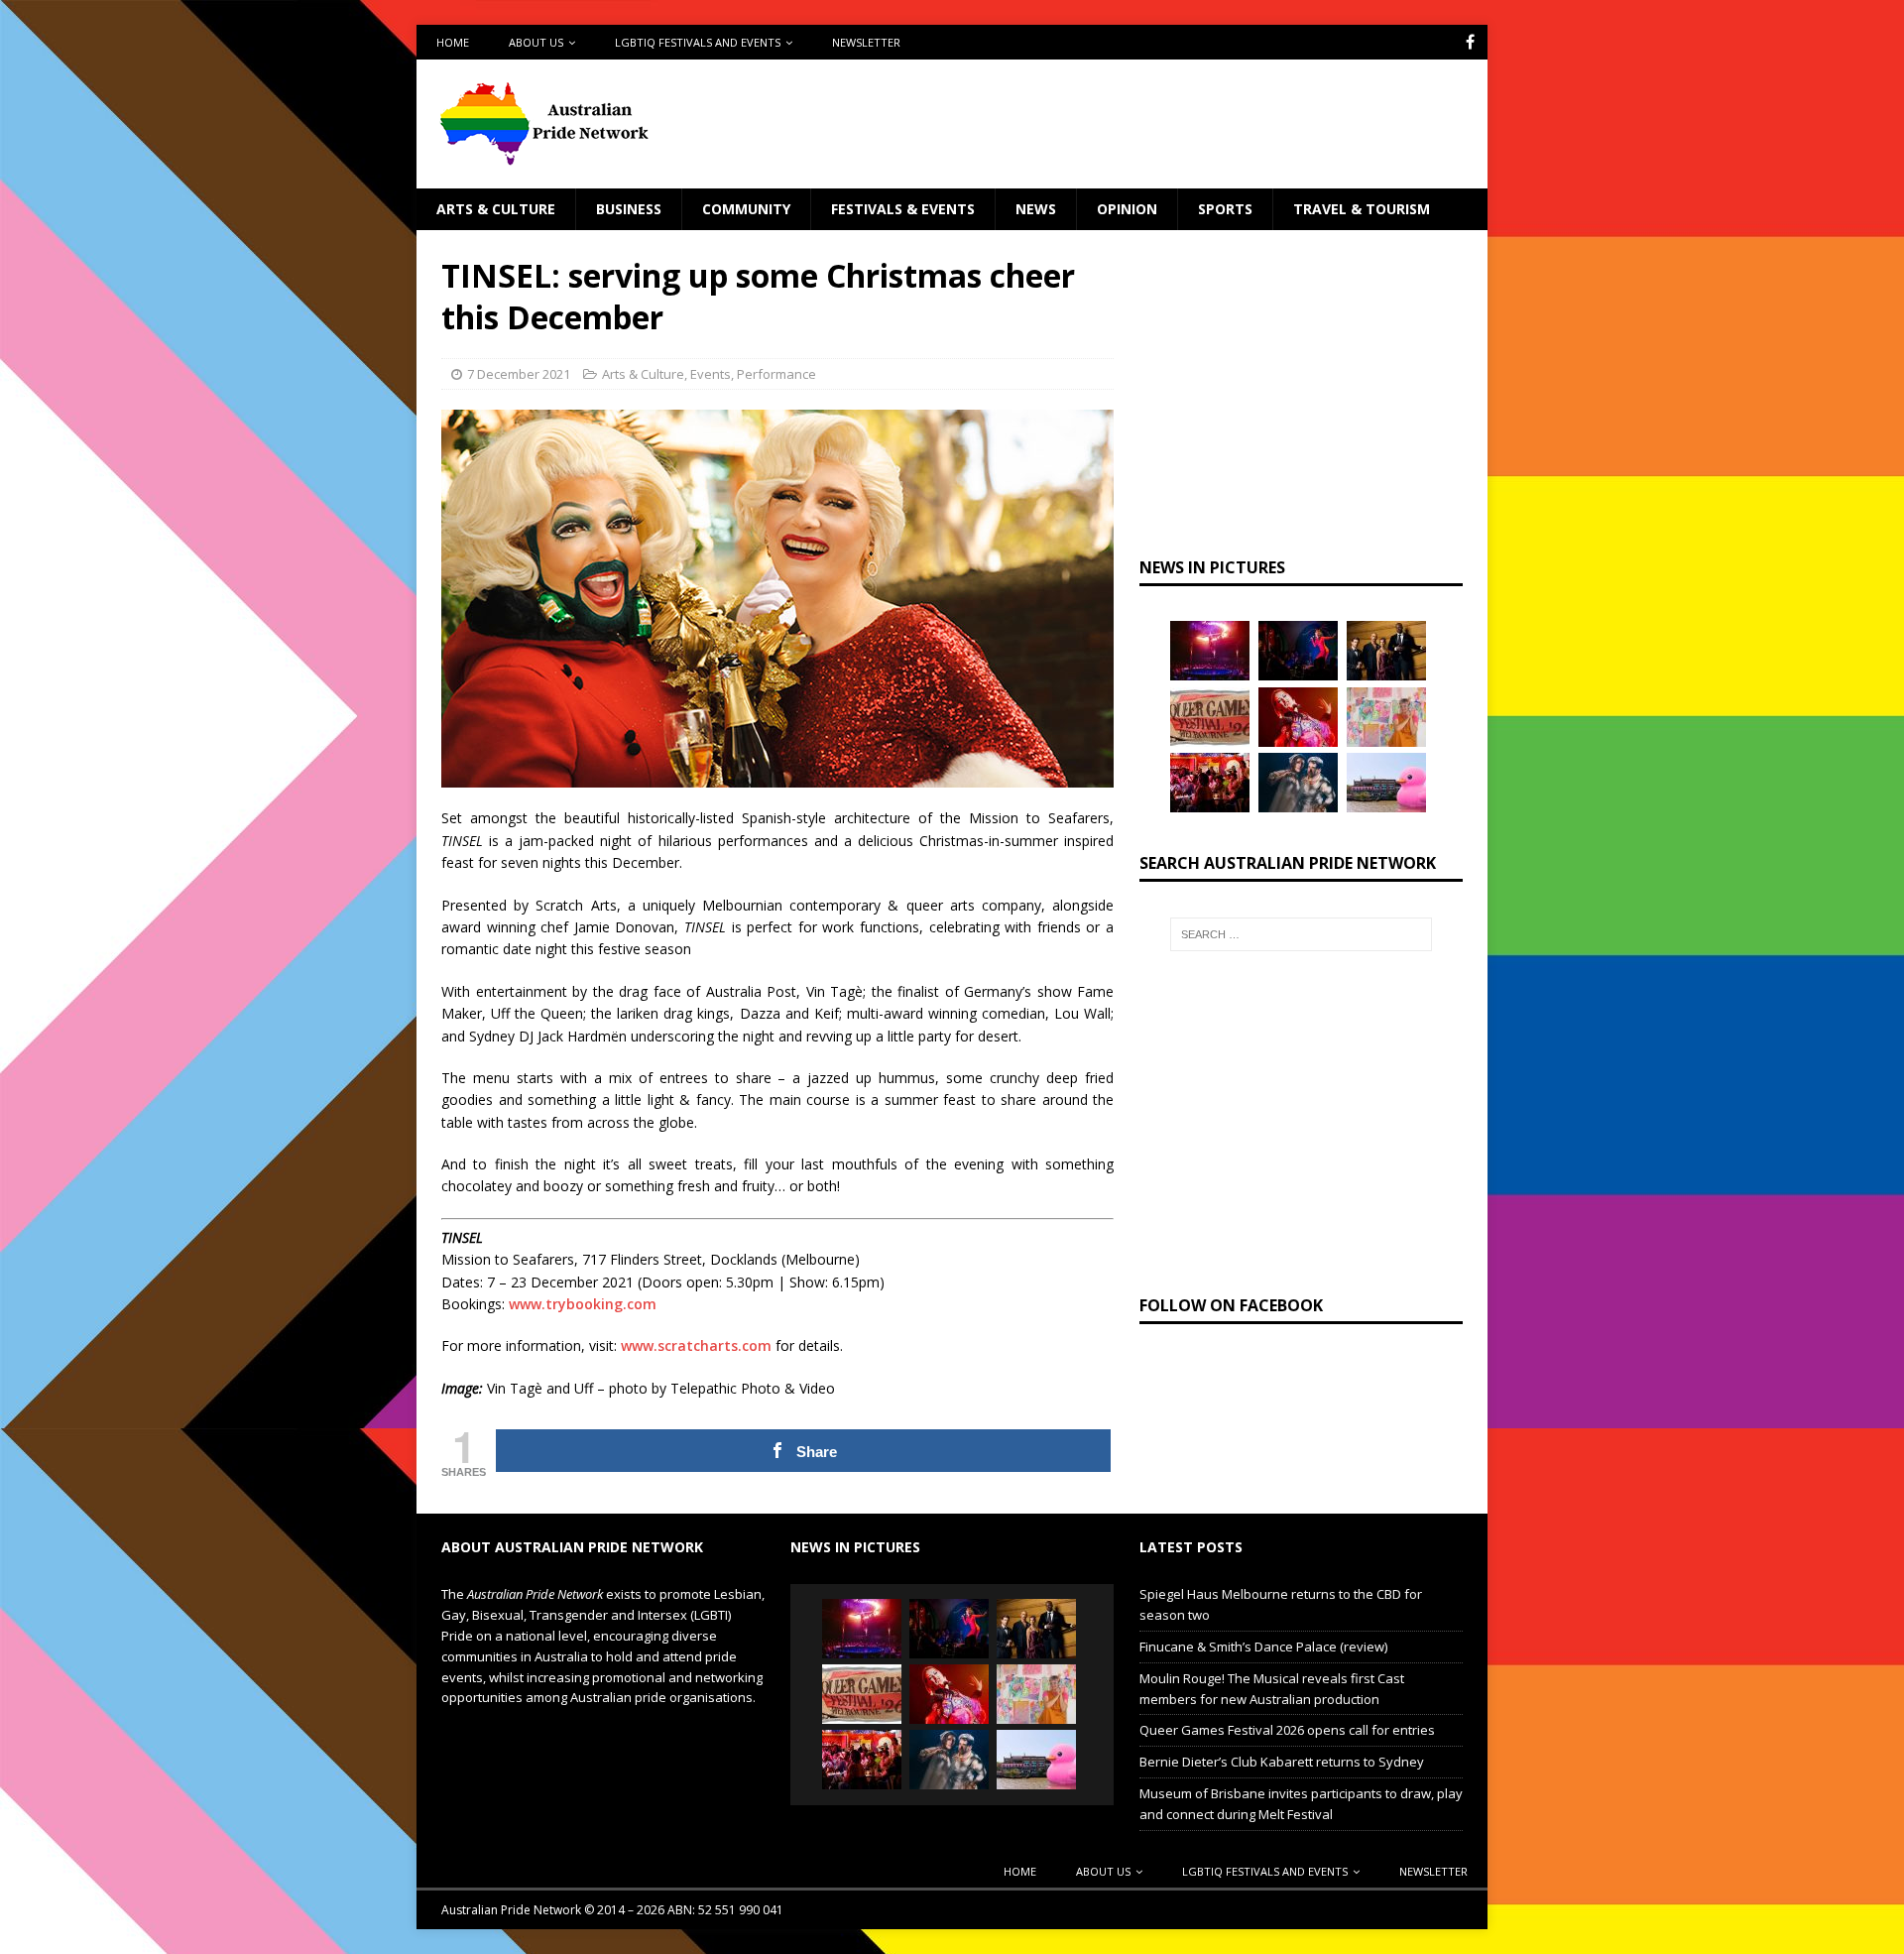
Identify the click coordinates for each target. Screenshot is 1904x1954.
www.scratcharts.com (696, 1345)
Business (629, 209)
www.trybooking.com (583, 1304)
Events (711, 374)
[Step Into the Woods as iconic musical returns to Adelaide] (1298, 783)
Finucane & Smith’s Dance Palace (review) (1263, 1647)
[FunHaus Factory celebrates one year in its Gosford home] (1210, 783)
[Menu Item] (1470, 42)
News (1036, 209)
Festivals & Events (903, 209)
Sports (1225, 209)
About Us (536, 42)
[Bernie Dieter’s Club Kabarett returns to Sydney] (1298, 717)
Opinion (1127, 209)
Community (746, 209)
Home (453, 42)
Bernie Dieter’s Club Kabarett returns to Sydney (1282, 1762)
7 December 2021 (519, 374)
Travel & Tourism (1362, 209)
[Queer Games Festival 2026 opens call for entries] (1210, 717)
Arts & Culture (496, 209)
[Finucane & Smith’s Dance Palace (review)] (1298, 651)
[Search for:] (1301, 934)
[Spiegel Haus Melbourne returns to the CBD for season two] (1210, 651)
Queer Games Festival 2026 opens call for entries (1287, 1730)
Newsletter (866, 42)
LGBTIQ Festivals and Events (698, 42)
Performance (776, 374)
